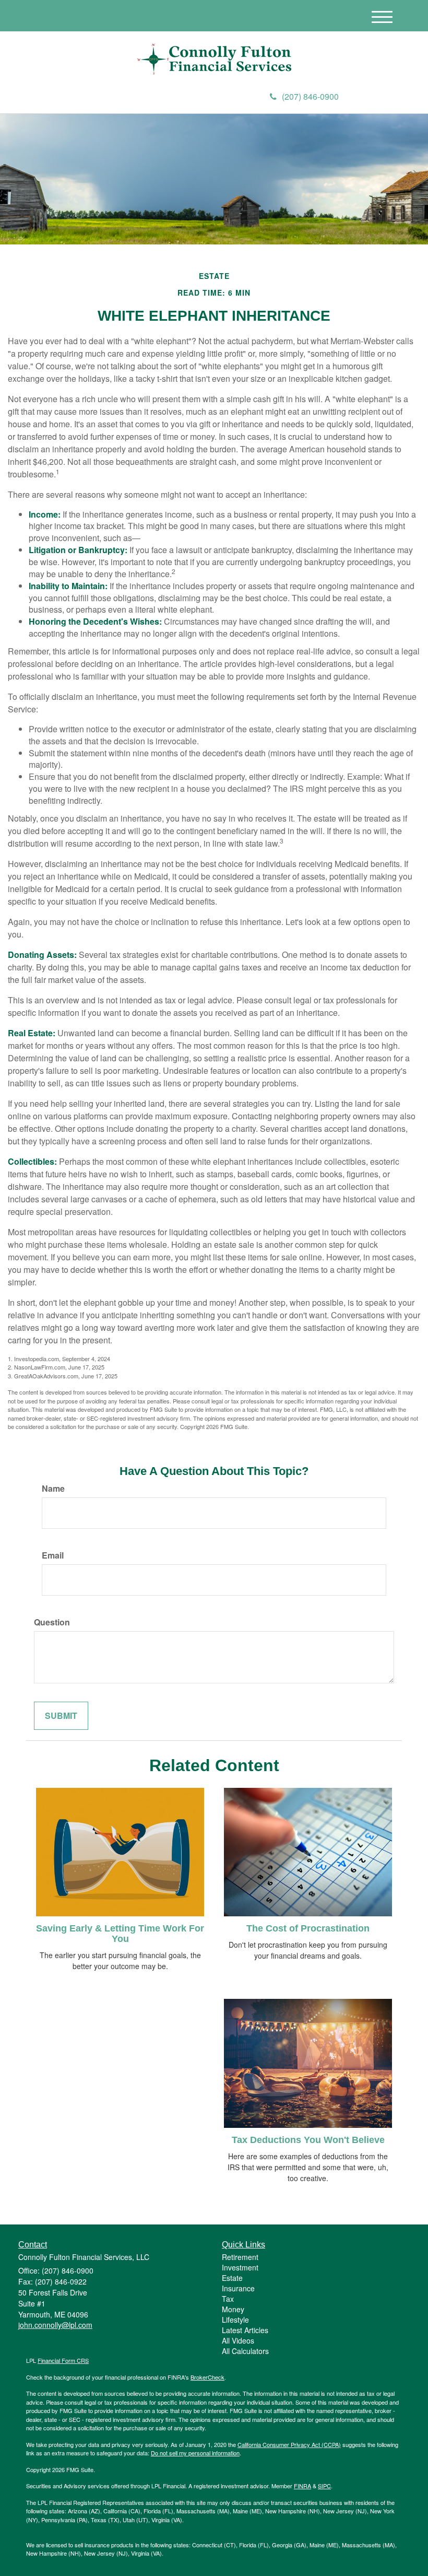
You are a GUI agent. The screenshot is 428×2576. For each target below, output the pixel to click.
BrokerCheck (207, 2377)
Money (233, 2309)
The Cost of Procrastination (308, 1928)
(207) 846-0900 (310, 96)
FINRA (302, 2486)
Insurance (238, 2288)
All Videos (238, 2340)
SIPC (324, 2486)
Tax (228, 2299)
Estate (232, 2278)
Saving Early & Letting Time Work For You (120, 1934)
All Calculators (245, 2351)
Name (53, 1489)
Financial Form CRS (63, 2360)
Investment (240, 2267)
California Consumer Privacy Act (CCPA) (289, 2444)
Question (52, 1622)
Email (53, 1555)
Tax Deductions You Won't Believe (308, 2140)
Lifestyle (235, 2320)
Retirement (240, 2257)
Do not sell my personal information (195, 2453)
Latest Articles (245, 2330)
